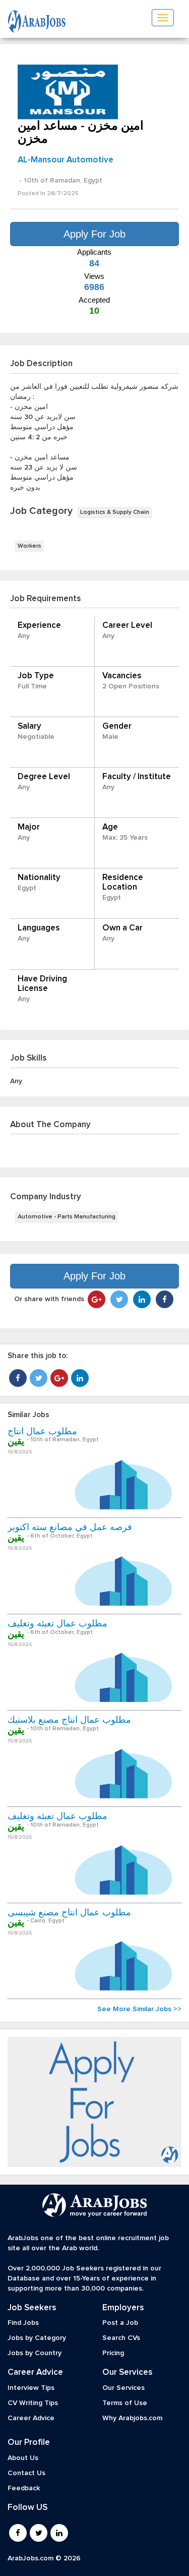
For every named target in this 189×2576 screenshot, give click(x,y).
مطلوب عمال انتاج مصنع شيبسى (69, 1913)
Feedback (24, 2488)
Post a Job (120, 2323)
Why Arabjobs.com (132, 2418)
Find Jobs (23, 2323)
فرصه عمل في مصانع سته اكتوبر (70, 1528)
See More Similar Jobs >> (139, 2009)
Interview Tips (31, 2388)
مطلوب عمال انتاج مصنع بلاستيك (69, 1720)
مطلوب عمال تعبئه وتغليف (57, 1624)
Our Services (123, 2388)
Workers (29, 546)
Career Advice (31, 2418)
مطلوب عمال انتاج (42, 1432)
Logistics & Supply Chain (115, 512)
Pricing (113, 2353)
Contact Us (26, 2473)
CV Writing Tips (33, 2403)
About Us (23, 2458)
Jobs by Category (37, 2338)
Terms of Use (125, 2403)
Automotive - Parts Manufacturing (67, 1217)
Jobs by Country (35, 2353)
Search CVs (121, 2338)
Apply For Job (94, 234)
